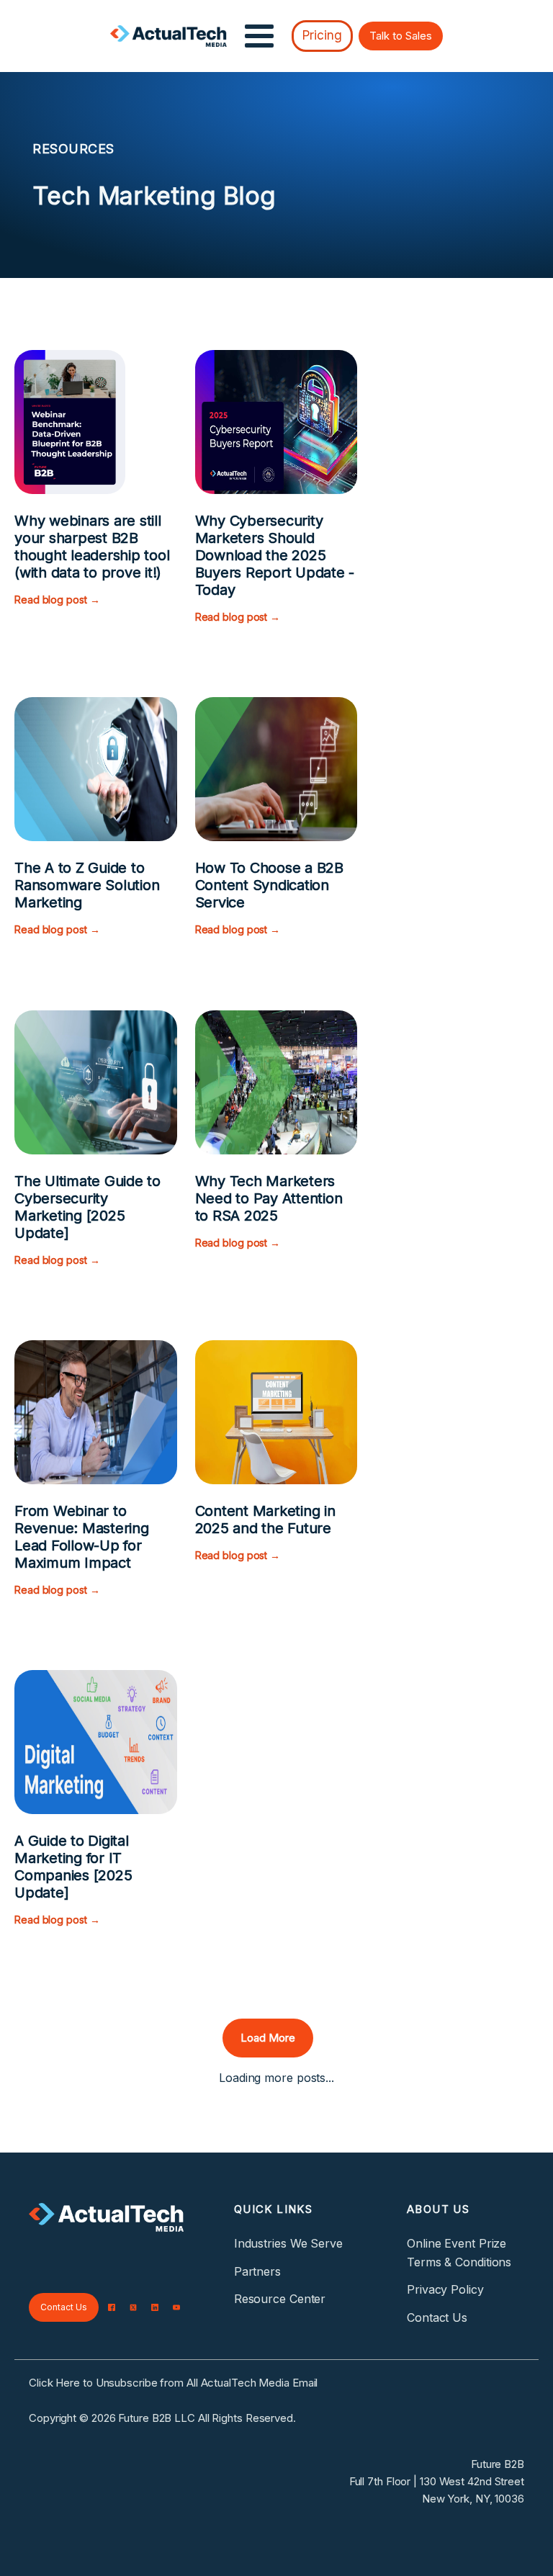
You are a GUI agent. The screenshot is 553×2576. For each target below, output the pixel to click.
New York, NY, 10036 (473, 2499)
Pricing (322, 35)
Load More (268, 2038)
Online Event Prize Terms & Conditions (459, 2253)
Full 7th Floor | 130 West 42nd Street (437, 2481)
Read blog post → (57, 600)
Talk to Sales (401, 36)
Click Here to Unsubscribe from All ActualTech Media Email (173, 2383)
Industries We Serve (288, 2243)
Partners (257, 2271)
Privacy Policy (445, 2289)
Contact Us (64, 2307)
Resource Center (280, 2299)
